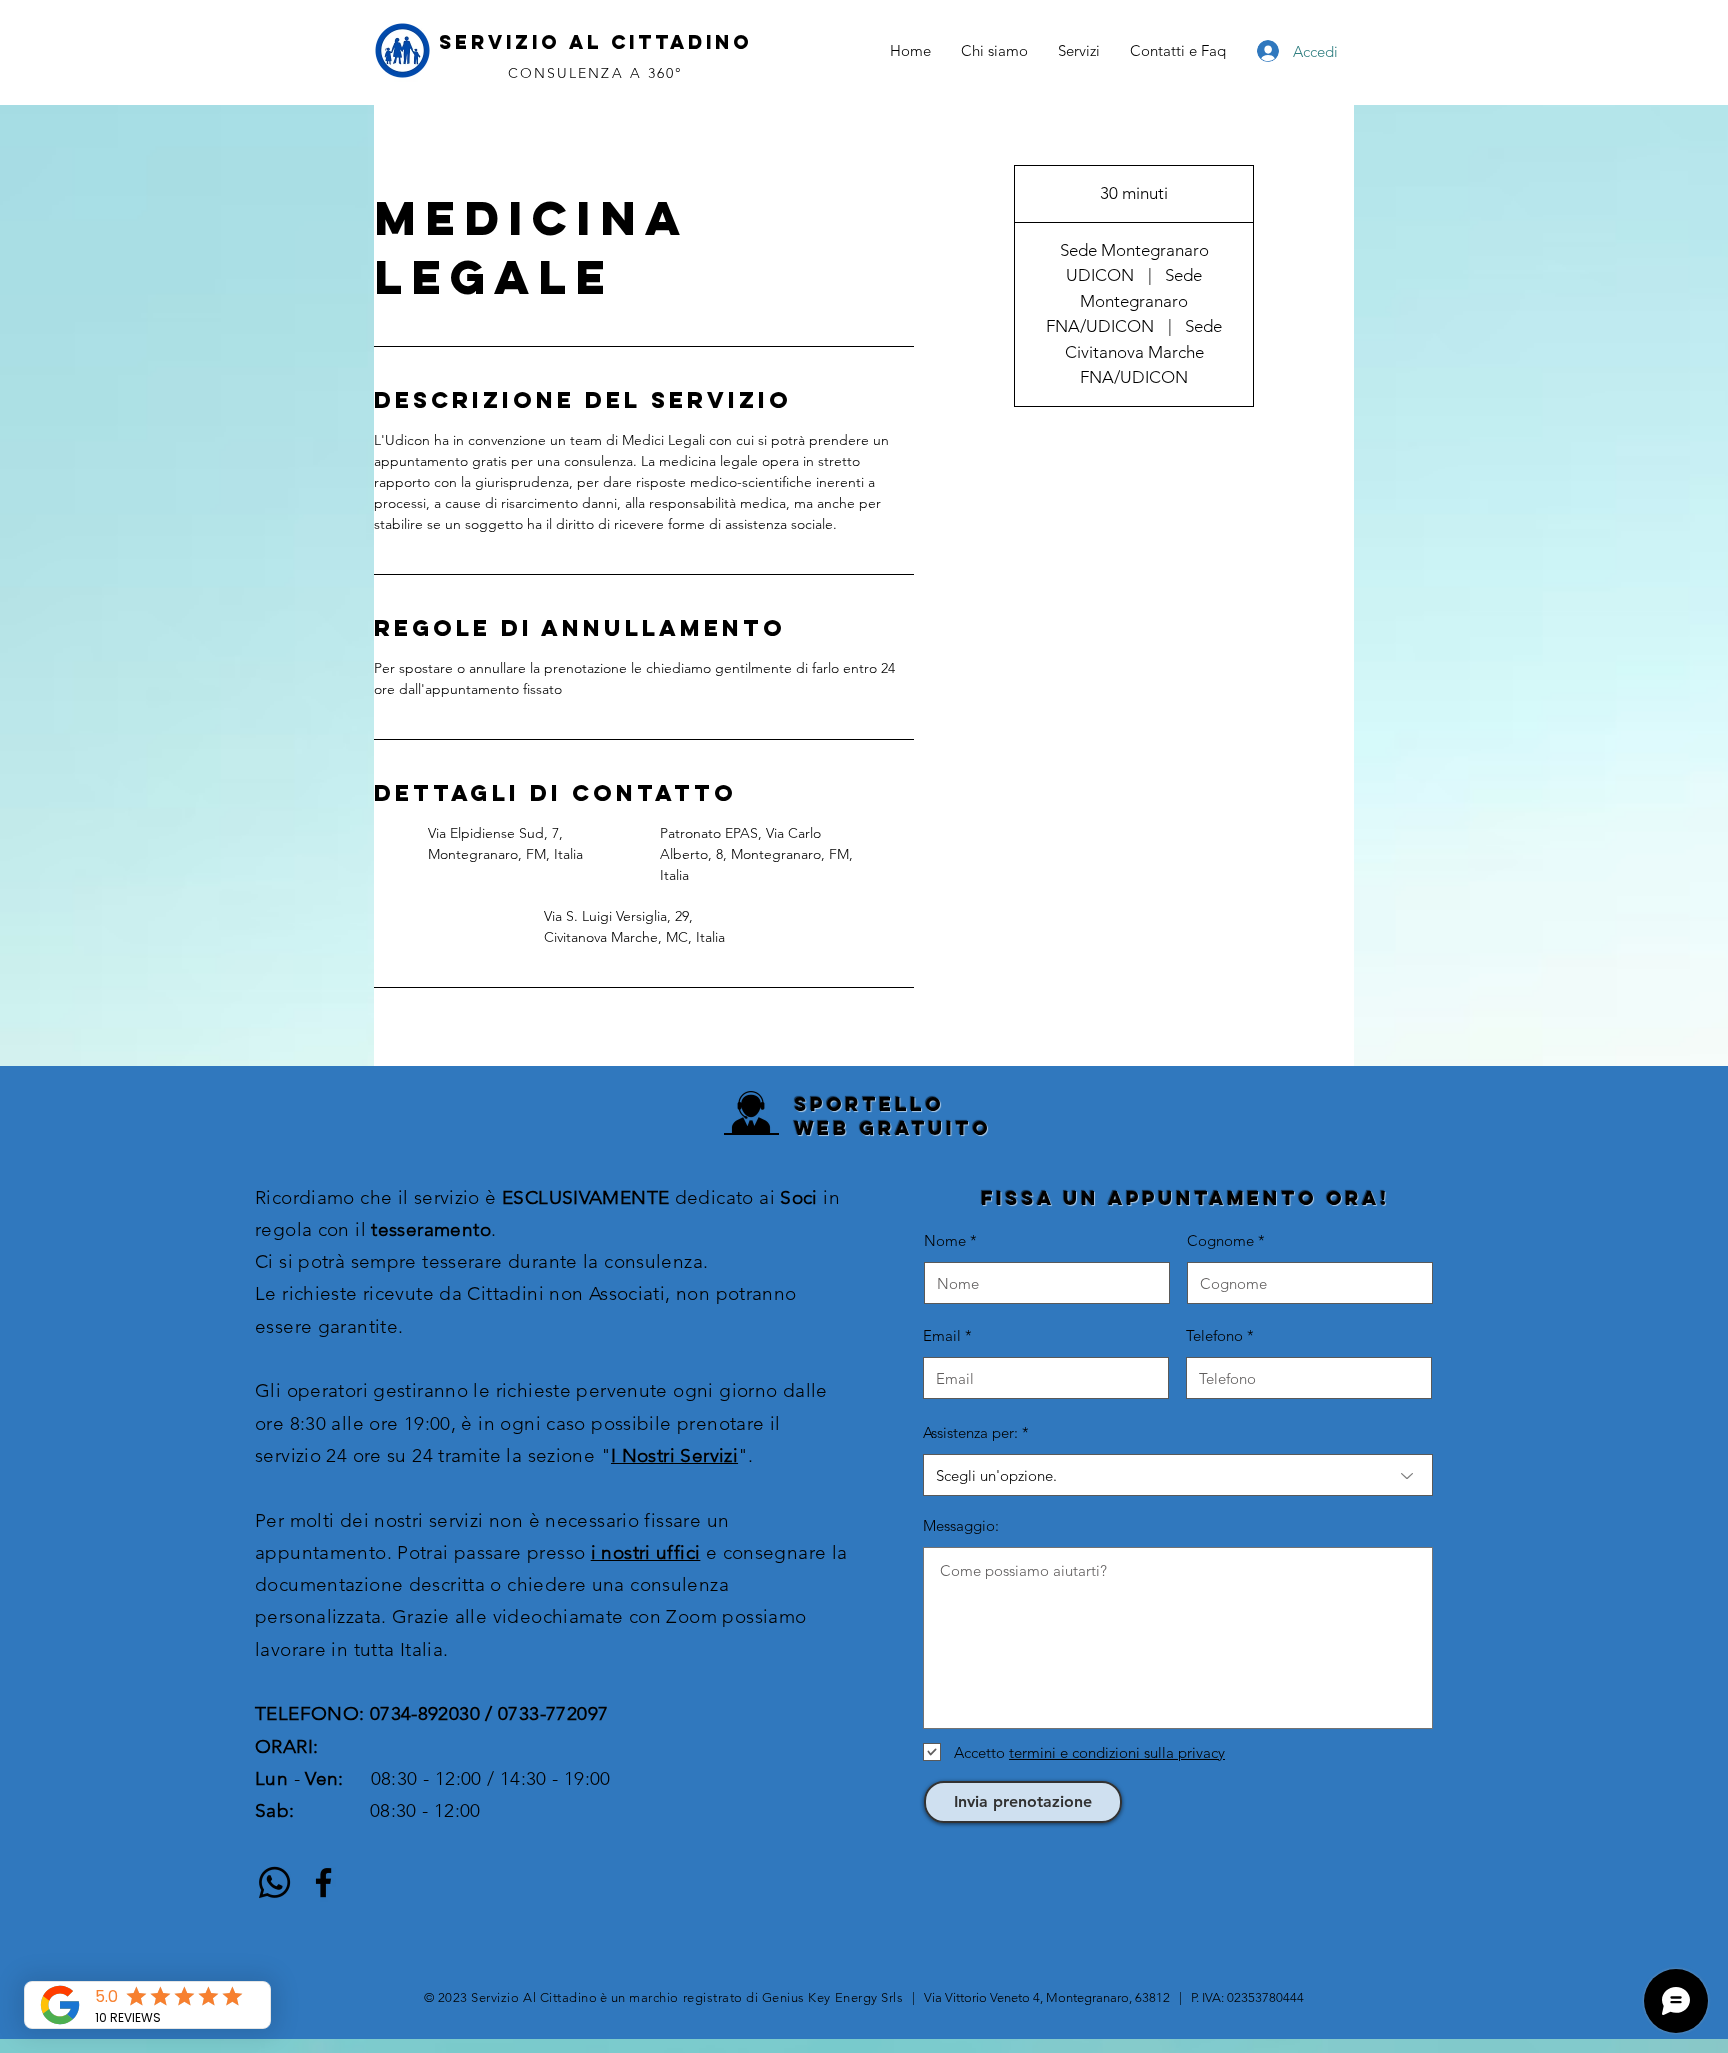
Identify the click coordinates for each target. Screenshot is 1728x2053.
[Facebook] (323, 1882)
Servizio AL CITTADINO (595, 42)
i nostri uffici (646, 1552)
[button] (1079, 51)
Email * (947, 1335)
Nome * (950, 1240)
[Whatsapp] (274, 1882)
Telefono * (1220, 1335)
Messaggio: (961, 1525)
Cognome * (1226, 1240)
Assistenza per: (970, 1432)
